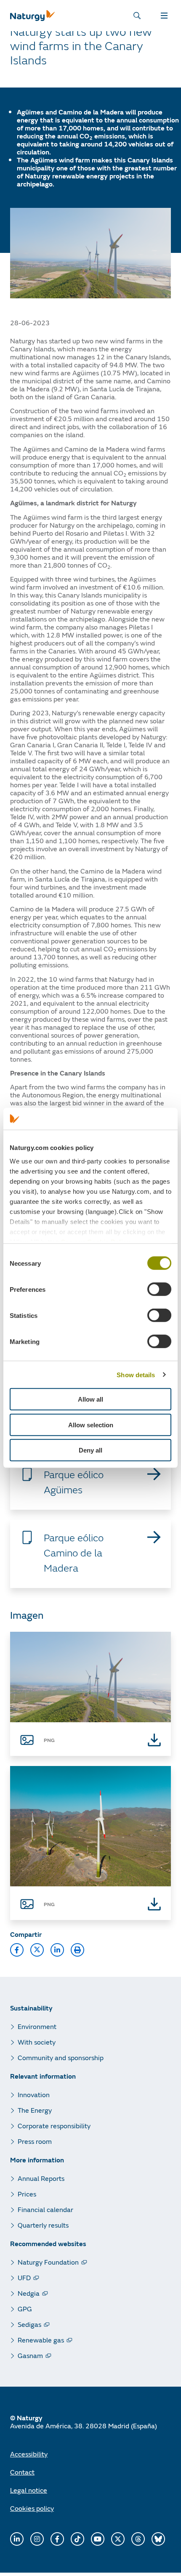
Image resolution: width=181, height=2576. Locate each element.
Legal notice (29, 2490)
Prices (27, 2194)
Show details (136, 1375)
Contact (22, 2472)
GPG (25, 2309)
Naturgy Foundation (48, 2262)
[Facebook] (57, 2539)
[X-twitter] (118, 2539)
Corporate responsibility (54, 2126)
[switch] (159, 1289)
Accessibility (29, 2454)
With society (37, 2042)
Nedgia (29, 2293)
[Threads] (138, 2539)
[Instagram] (37, 2539)
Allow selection (91, 1425)
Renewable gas (41, 2340)
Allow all (90, 1399)
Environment (37, 2026)
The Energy (35, 2110)
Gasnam (30, 2355)
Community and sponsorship (61, 2057)
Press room (35, 2141)
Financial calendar (45, 2209)
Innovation (34, 2094)
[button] (17, 1950)
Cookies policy (32, 2508)
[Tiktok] (77, 2539)
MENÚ (166, 16)
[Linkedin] (17, 2539)
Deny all (90, 1450)
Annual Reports (41, 2178)
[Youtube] (98, 2539)
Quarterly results (43, 2225)
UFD (24, 2277)
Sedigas (29, 2324)
